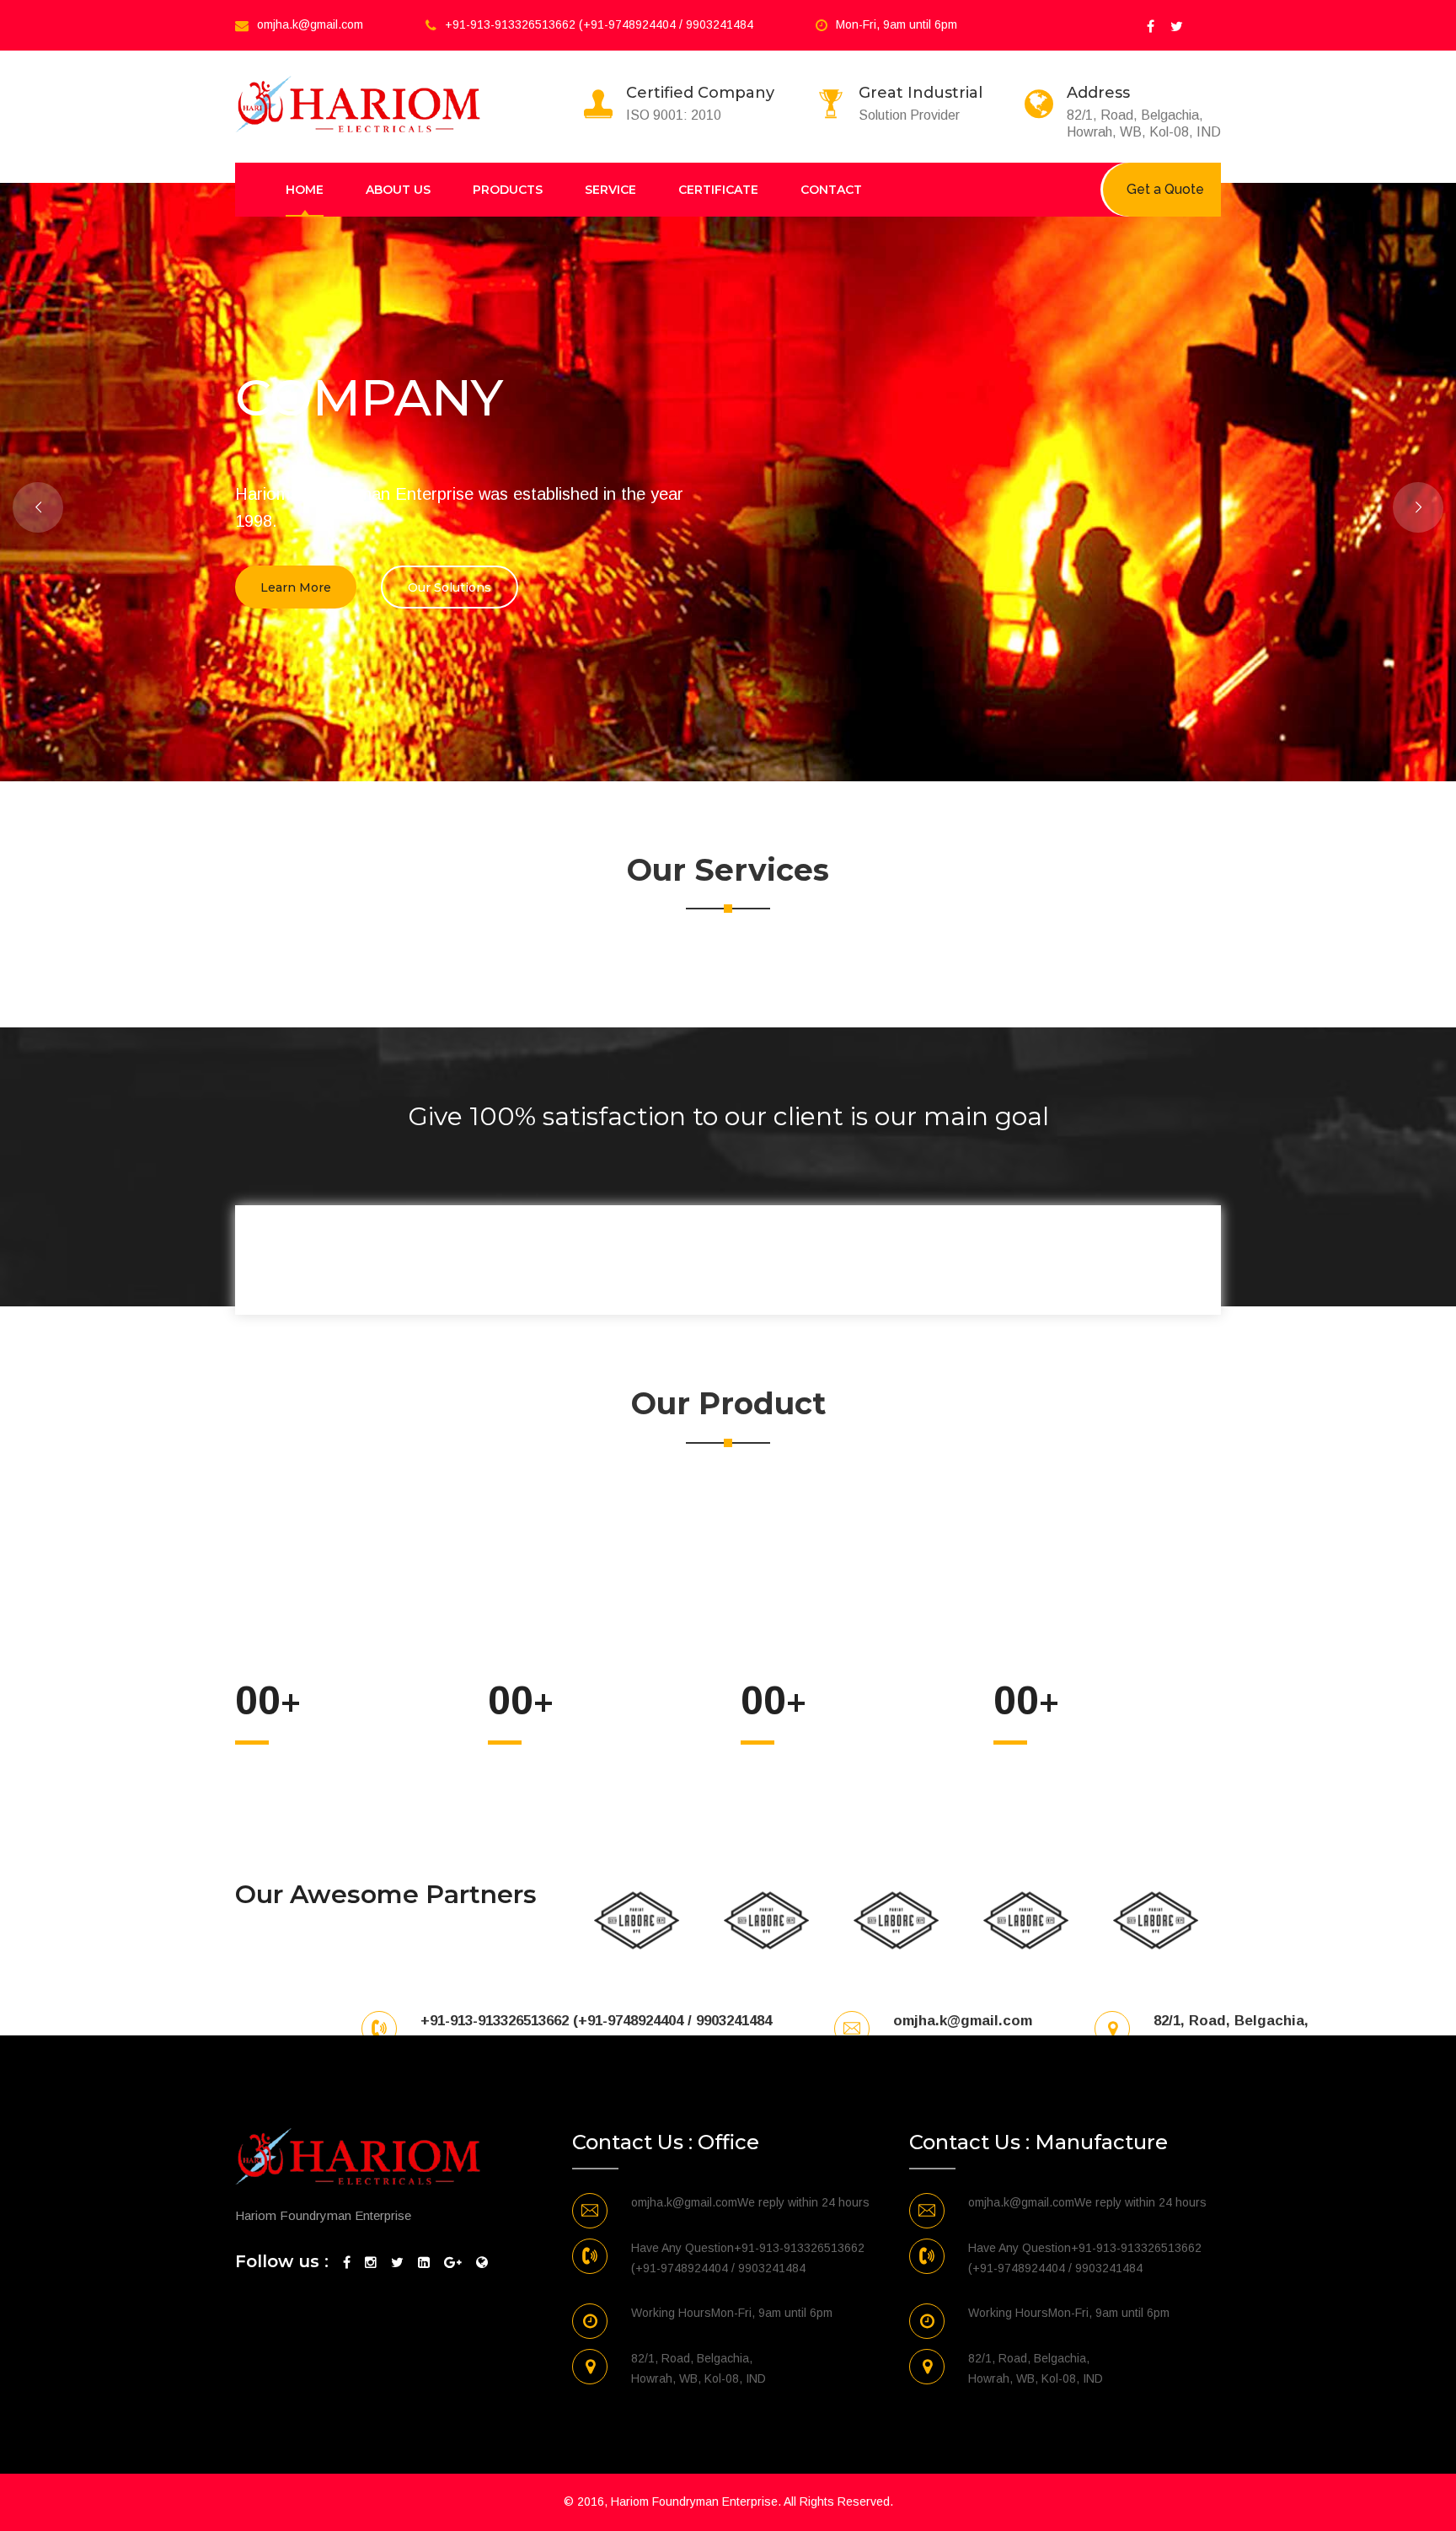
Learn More (296, 587)
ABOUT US (398, 190)
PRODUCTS (508, 190)
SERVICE (610, 190)
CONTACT (831, 190)
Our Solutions (450, 587)
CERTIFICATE (718, 190)
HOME (305, 190)
